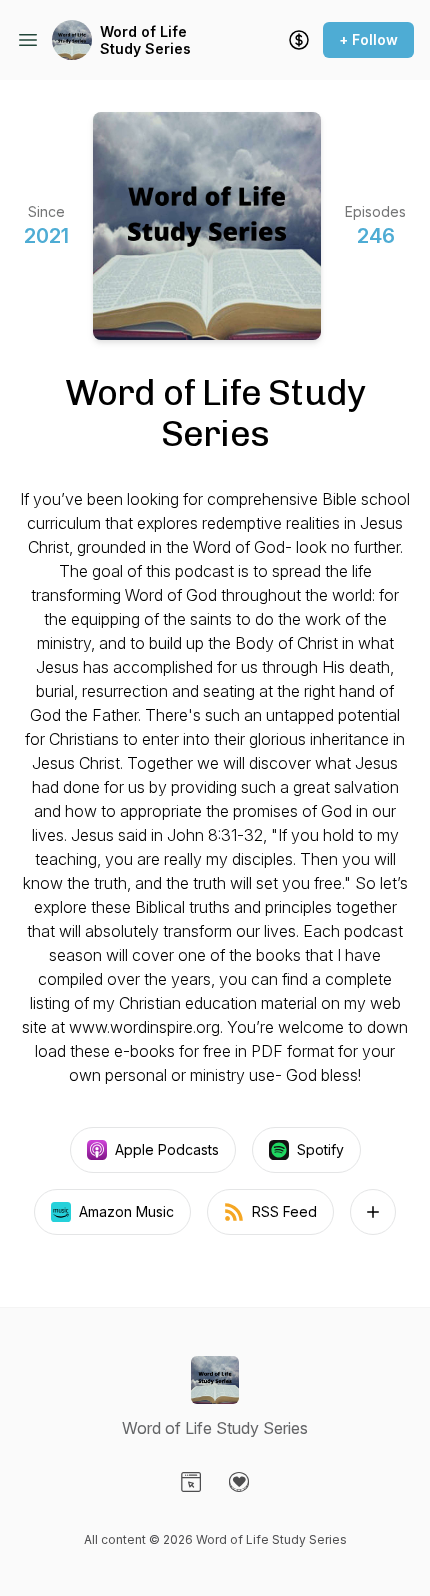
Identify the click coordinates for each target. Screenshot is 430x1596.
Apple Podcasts (167, 1149)
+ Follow (368, 39)
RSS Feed (284, 1211)
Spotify (320, 1149)
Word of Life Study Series (145, 40)
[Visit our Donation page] (239, 1482)
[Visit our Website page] (191, 1482)
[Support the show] (299, 40)
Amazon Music (126, 1211)
